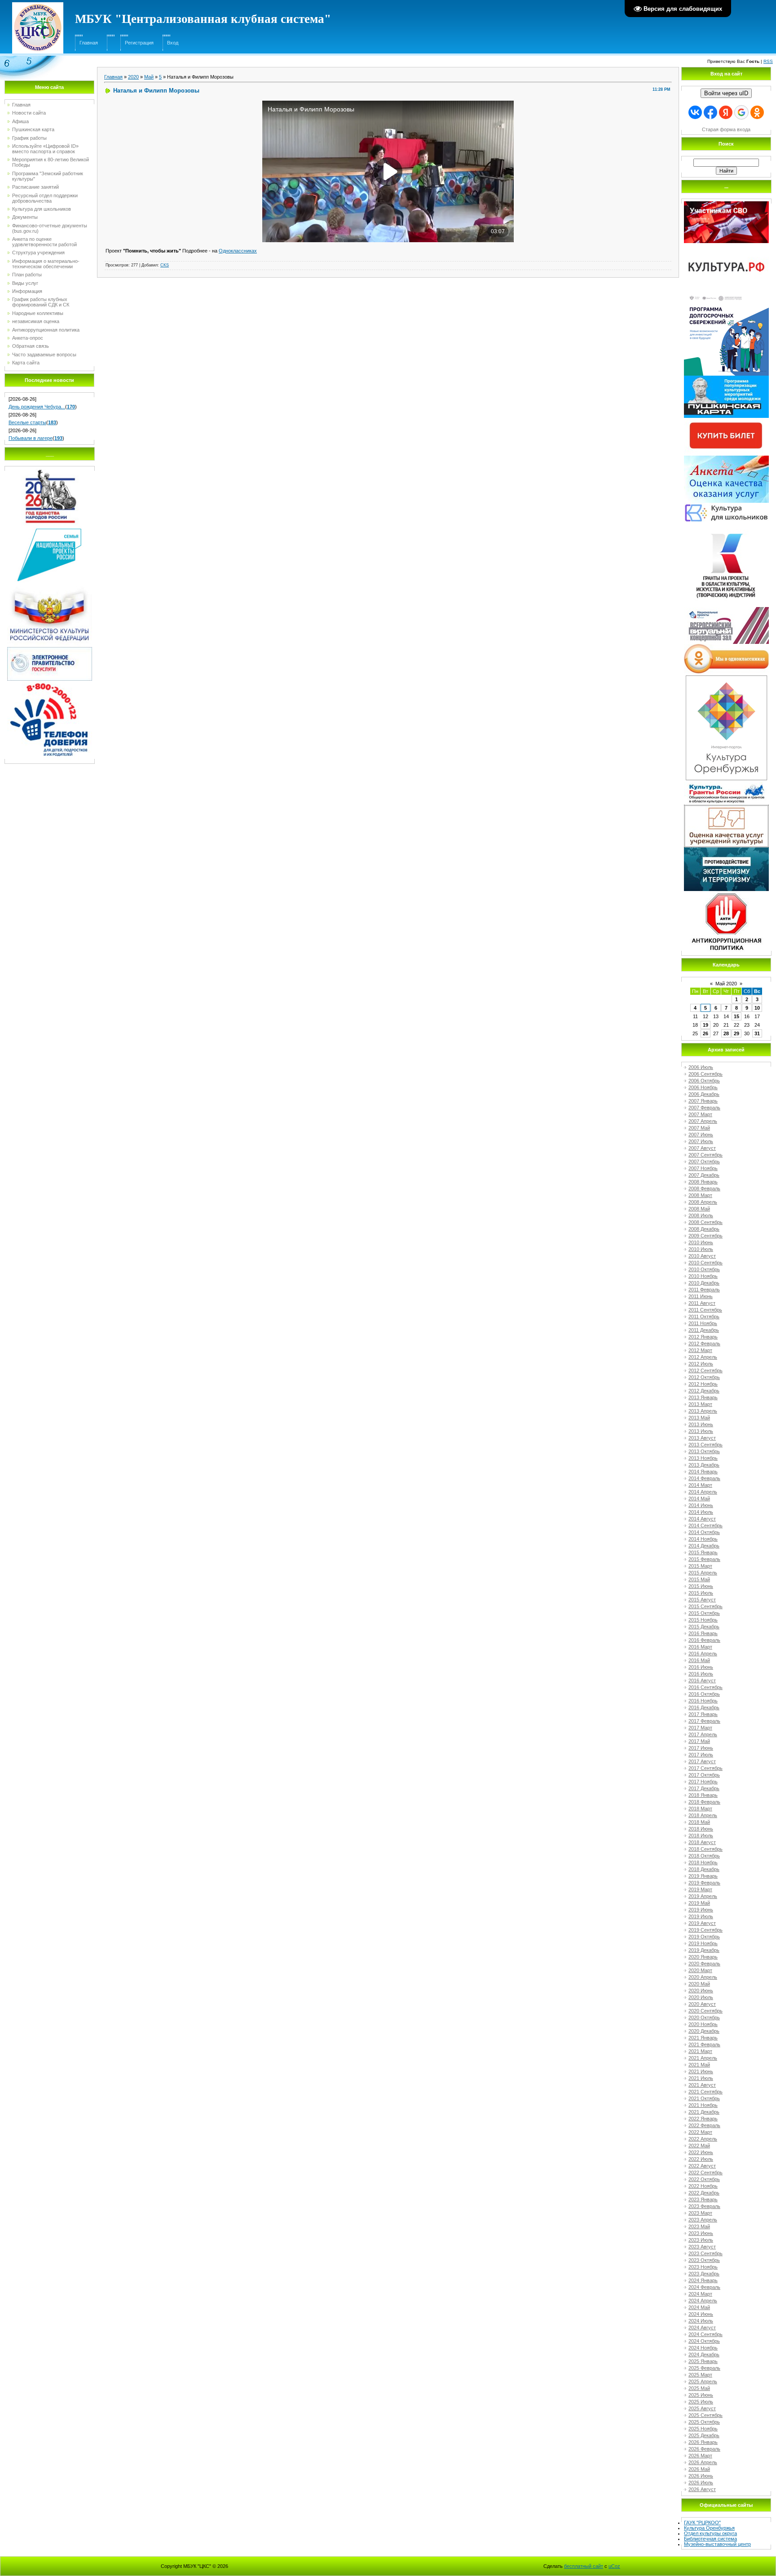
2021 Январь (703, 2038)
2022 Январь (703, 2119)
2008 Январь (703, 1182)
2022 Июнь (701, 2152)
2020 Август (702, 2004)
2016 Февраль (704, 1640)
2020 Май (699, 1984)
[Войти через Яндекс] (726, 112)
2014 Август (702, 1519)
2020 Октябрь (704, 2017)
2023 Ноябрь (703, 2267)
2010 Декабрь (704, 1283)
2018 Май (699, 1822)
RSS (768, 61)
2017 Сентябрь (705, 1768)
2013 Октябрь (704, 1451)
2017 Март (700, 1728)
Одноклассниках (238, 251)
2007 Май (699, 1128)
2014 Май (699, 1499)
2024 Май (699, 2307)
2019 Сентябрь (705, 1930)
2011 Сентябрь (705, 1310)
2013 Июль (701, 1431)
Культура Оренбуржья (709, 2528)
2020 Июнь (701, 1991)
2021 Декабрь (704, 2112)
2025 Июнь (701, 2395)
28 (726, 1033)
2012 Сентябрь (705, 1370)
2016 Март (700, 1647)
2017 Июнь (701, 1748)
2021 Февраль (704, 2044)
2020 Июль (701, 1997)
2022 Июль (701, 2159)
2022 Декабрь (704, 2193)
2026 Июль (701, 2483)
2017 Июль (701, 1755)
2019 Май (699, 1903)
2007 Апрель (703, 1121)
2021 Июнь (701, 2071)
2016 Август (702, 1680)
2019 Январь (703, 1876)
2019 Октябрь (704, 1937)
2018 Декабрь (704, 1869)
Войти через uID (726, 93)
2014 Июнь (701, 1505)
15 (736, 1016)
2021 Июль (701, 2078)
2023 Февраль (704, 2206)
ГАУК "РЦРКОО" (702, 2523)
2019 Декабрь (704, 1950)
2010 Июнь (701, 1242)
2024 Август (702, 2328)
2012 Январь (703, 1337)
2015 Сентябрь (705, 1606)
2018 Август (702, 1842)
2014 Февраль (704, 1478)
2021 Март (700, 2051)
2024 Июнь (701, 2314)
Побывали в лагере (31, 438)
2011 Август (702, 1303)
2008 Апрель (703, 1202)
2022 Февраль (704, 2125)
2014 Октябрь (704, 1532)
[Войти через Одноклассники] (757, 112)
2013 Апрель (703, 1411)
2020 (133, 77)
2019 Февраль (704, 1883)
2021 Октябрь (704, 2098)
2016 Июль (701, 1674)
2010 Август (702, 1256)
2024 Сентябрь (705, 2334)
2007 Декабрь (704, 1175)
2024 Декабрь (704, 2354)
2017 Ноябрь (703, 1782)
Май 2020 (726, 984)
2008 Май (699, 1209)
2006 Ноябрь (703, 1087)
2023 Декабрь (704, 2274)
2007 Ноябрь (703, 1168)
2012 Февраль (704, 1343)
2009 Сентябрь (705, 1236)
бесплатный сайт (584, 2566)
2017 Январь (703, 1714)
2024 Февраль (704, 2287)
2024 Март (700, 2294)
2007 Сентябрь (705, 1155)
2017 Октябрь (704, 1775)
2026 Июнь (701, 2476)
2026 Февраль (704, 2449)
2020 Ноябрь (703, 2024)
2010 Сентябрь (705, 1263)
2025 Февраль (704, 2368)
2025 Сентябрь (705, 2415)
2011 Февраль (704, 1290)
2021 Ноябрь (703, 2105)
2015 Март (700, 1566)
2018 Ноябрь (703, 1862)
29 (736, 1033)
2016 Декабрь (704, 1707)
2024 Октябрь (704, 2341)
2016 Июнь (701, 1667)
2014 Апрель (703, 1492)
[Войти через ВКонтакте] (695, 112)
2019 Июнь (701, 1910)
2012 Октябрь (704, 1377)
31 (757, 1033)
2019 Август (702, 1923)
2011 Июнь (701, 1296)
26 (705, 1033)
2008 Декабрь (704, 1229)
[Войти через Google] (741, 112)
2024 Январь (703, 2280)
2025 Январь (703, 2361)
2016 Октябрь (704, 1694)
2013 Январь (703, 1397)
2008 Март (700, 1195)
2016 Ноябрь (703, 1701)
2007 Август (702, 1148)
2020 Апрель (703, 1977)
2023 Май (699, 2226)
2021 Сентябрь (705, 2092)
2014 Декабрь (704, 1546)
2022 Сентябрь (705, 2173)
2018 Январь (703, 1795)
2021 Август (702, 2085)
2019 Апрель (703, 1896)
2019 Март (700, 1889)
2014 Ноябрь (703, 1539)
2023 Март (700, 2213)
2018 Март (700, 1809)
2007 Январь (703, 1101)
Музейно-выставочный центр (717, 2544)
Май (149, 77)
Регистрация (139, 43)
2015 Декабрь (704, 1627)
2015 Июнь (701, 1586)
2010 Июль (701, 1249)
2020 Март (700, 1970)
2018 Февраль (704, 1802)
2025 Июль (701, 2402)
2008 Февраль (704, 1188)
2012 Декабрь (704, 1391)
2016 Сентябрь (705, 1687)
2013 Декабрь (704, 1465)
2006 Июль (701, 1067)
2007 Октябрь (704, 1162)
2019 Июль (701, 1916)
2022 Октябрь (704, 2179)
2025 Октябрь (704, 2422)
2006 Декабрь (704, 1094)
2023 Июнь (701, 2233)
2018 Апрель (703, 1815)
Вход (173, 43)
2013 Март (700, 1404)
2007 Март (700, 1114)
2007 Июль (701, 1141)
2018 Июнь (701, 1829)
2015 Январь (703, 1552)
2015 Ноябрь (703, 1620)
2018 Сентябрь (705, 1849)
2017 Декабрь (704, 1788)
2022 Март (700, 2132)
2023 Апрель (703, 2220)
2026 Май (699, 2469)
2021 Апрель (703, 2058)
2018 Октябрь (704, 1856)
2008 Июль (701, 1215)
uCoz (614, 2566)
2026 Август (702, 2489)
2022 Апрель (703, 2139)
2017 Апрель (703, 1734)
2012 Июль (701, 1364)
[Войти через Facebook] (710, 112)
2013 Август (702, 1438)
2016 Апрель (703, 1654)
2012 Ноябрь (703, 1384)
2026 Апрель (703, 2462)
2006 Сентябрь (705, 1074)
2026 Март (700, 2456)
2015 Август (702, 1600)
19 (705, 1025)
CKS (165, 265)
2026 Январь (703, 2442)
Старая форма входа (726, 129)
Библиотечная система (710, 2539)
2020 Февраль (704, 1964)
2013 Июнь (701, 1424)
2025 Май (699, 2388)
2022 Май (699, 2146)
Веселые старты (27, 422)
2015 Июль (701, 1593)
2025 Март (700, 2375)
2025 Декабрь (704, 2435)
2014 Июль (701, 1512)
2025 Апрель (703, 2381)
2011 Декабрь (704, 1330)
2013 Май (699, 1418)
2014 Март (700, 1485)
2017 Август (702, 1761)
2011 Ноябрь (703, 1323)
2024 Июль (701, 2321)
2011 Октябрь (704, 1317)
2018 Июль (701, 1836)
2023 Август (702, 2247)
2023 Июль (701, 2240)
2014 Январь (703, 1472)
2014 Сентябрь (705, 1525)
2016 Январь (703, 1633)
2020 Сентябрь (705, 2011)
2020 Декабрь (704, 2031)
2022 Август (702, 2166)
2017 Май (699, 1741)
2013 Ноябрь (703, 1458)
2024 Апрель (703, 2301)
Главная (89, 43)
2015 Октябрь (704, 1613)
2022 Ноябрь (703, 2186)
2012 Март (700, 1350)
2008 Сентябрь (705, 1222)
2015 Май (699, 1579)
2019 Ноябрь (703, 1943)
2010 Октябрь (704, 1269)
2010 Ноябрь (703, 1276)
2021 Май (699, 2065)
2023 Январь (703, 2199)
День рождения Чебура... (37, 407)
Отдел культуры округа (710, 2533)
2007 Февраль (704, 1108)
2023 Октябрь (704, 2260)
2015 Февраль (704, 1559)
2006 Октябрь (704, 1081)
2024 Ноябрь (703, 2348)
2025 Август (702, 2408)
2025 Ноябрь (703, 2429)
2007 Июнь (701, 1135)
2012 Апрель (703, 1357)
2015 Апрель (703, 1573)
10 (757, 1008)
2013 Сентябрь (705, 1445)
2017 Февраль (704, 1721)
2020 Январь (703, 1957)
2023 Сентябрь (705, 2253)
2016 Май (699, 1660)
